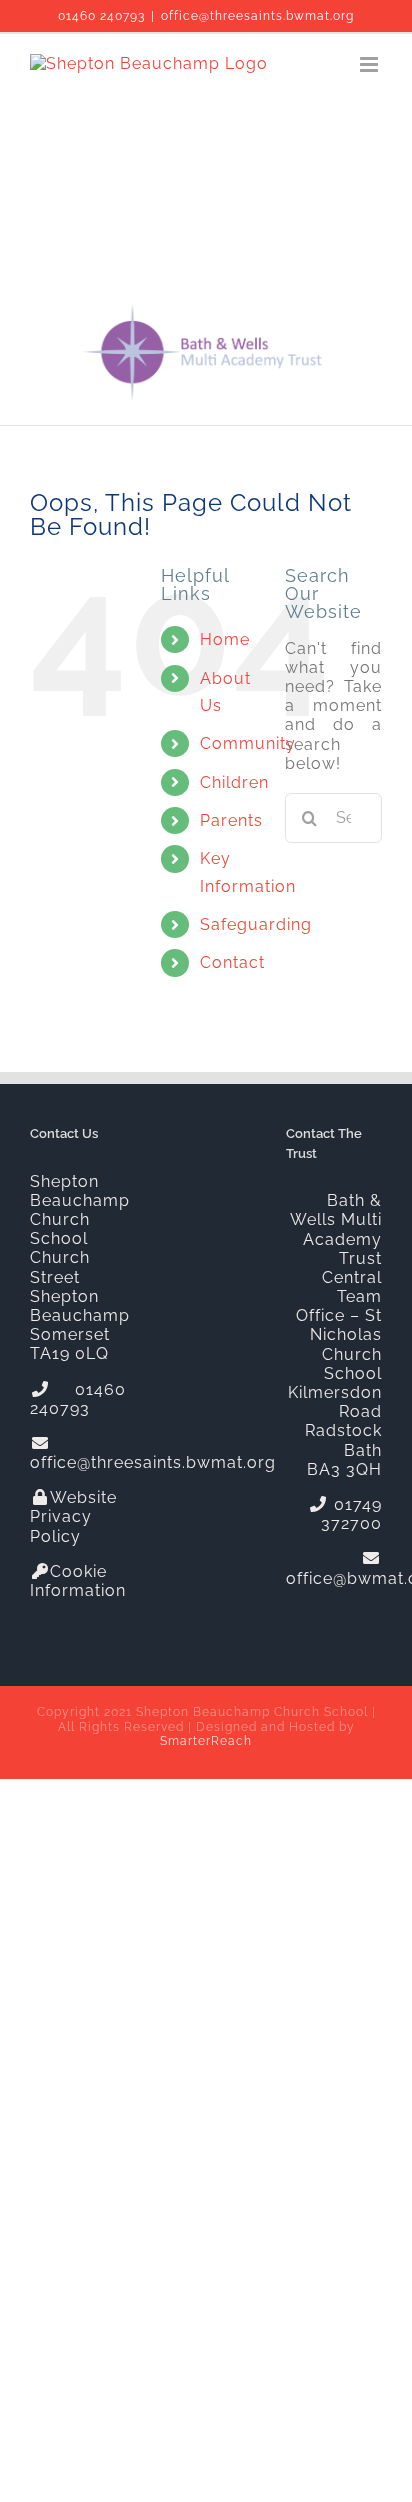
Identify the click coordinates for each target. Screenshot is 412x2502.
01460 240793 (101, 16)
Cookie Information (78, 1581)
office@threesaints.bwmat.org (257, 16)
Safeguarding (256, 924)
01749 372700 (351, 1514)
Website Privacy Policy (73, 1516)
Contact (232, 962)
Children (234, 782)
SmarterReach (206, 1741)
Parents (231, 820)
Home (225, 639)
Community (248, 743)
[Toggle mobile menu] (371, 64)
